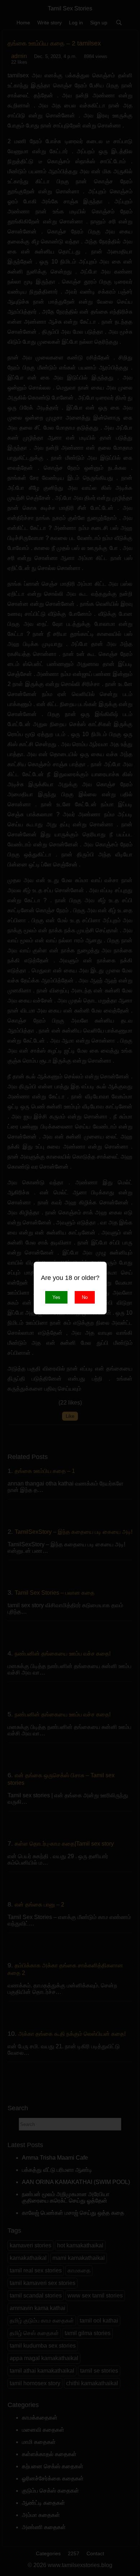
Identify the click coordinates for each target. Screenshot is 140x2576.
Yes (56, 1297)
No (85, 1297)
